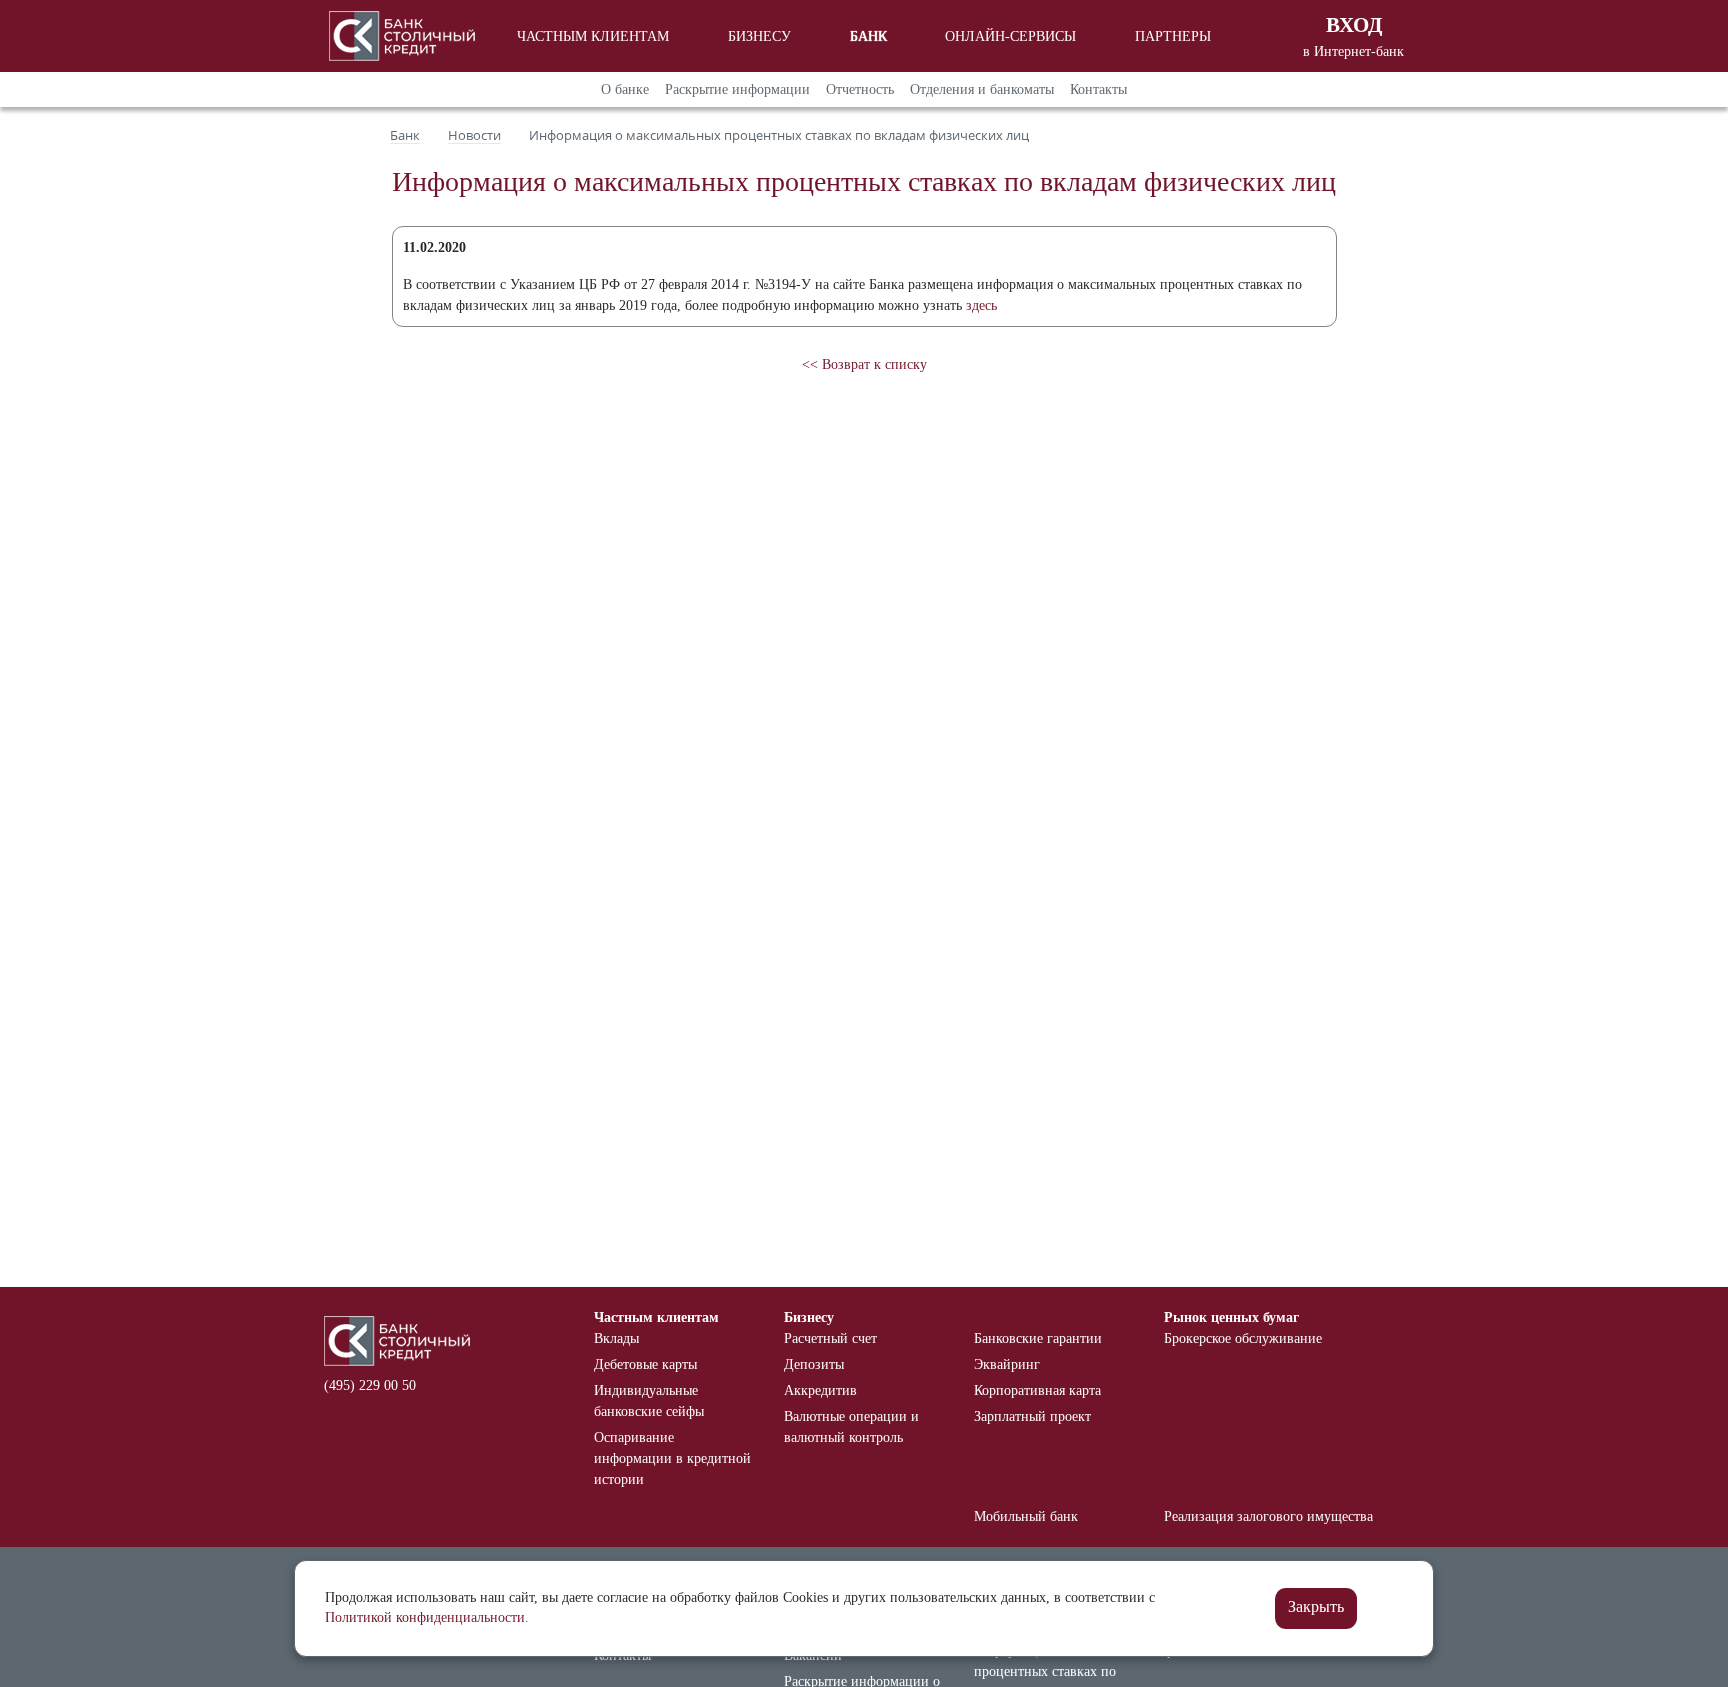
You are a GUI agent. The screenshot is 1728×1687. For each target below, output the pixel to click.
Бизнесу (759, 36)
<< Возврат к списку (864, 364)
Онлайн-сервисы (1010, 36)
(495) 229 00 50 (370, 1385)
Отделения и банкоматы (982, 89)
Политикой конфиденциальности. (427, 1617)
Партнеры (1173, 36)
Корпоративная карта (1037, 1390)
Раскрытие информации (737, 89)
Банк (868, 36)
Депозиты (814, 1364)
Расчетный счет (830, 1338)
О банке (625, 89)
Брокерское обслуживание (1243, 1338)
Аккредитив (820, 1390)
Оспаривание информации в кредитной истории (672, 1458)
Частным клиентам (593, 36)
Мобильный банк (1026, 1516)
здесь (981, 305)
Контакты (1098, 89)
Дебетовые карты (645, 1364)
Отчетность (860, 89)
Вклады (616, 1338)
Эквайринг (1007, 1364)
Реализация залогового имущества (1268, 1516)
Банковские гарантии (1038, 1338)
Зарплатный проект (1032, 1416)
